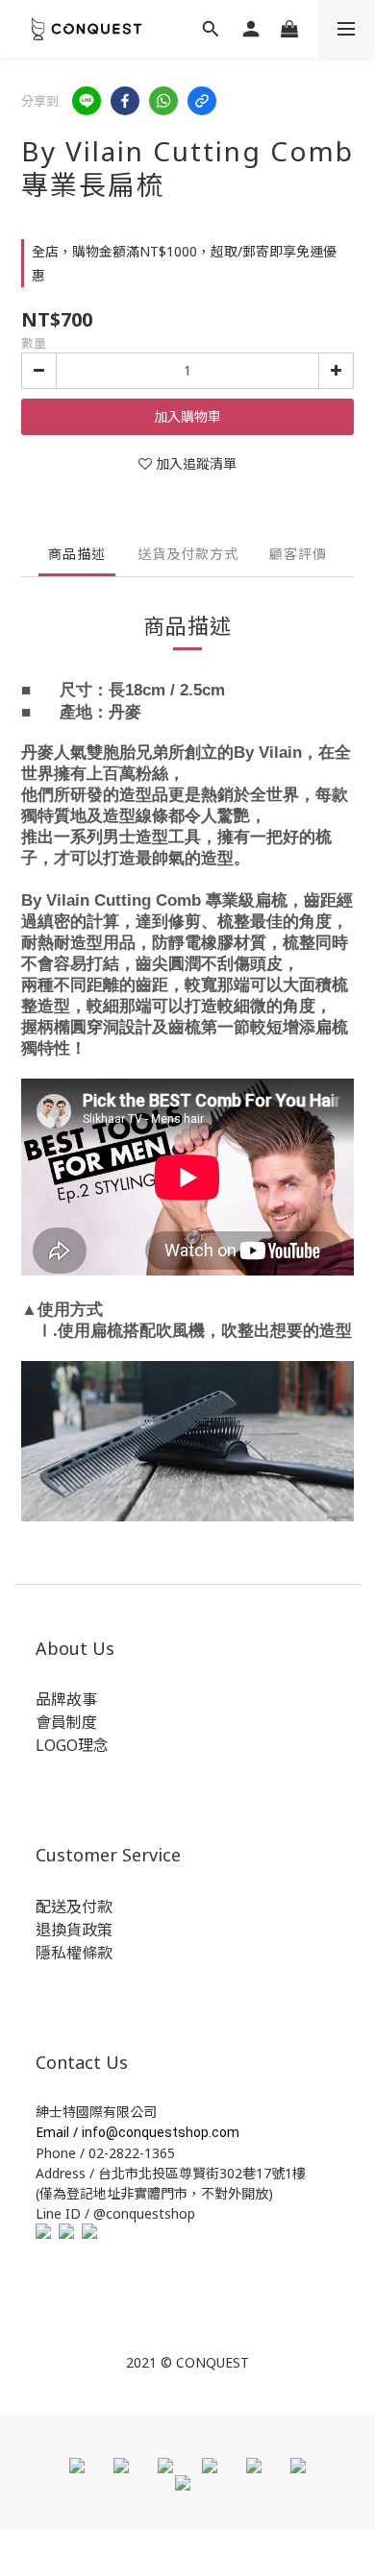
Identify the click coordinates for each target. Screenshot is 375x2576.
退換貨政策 (74, 1930)
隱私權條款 (74, 1953)
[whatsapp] (163, 101)
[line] (87, 101)
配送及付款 (74, 1907)
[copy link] (202, 101)
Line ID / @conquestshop (115, 2213)
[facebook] (125, 101)
